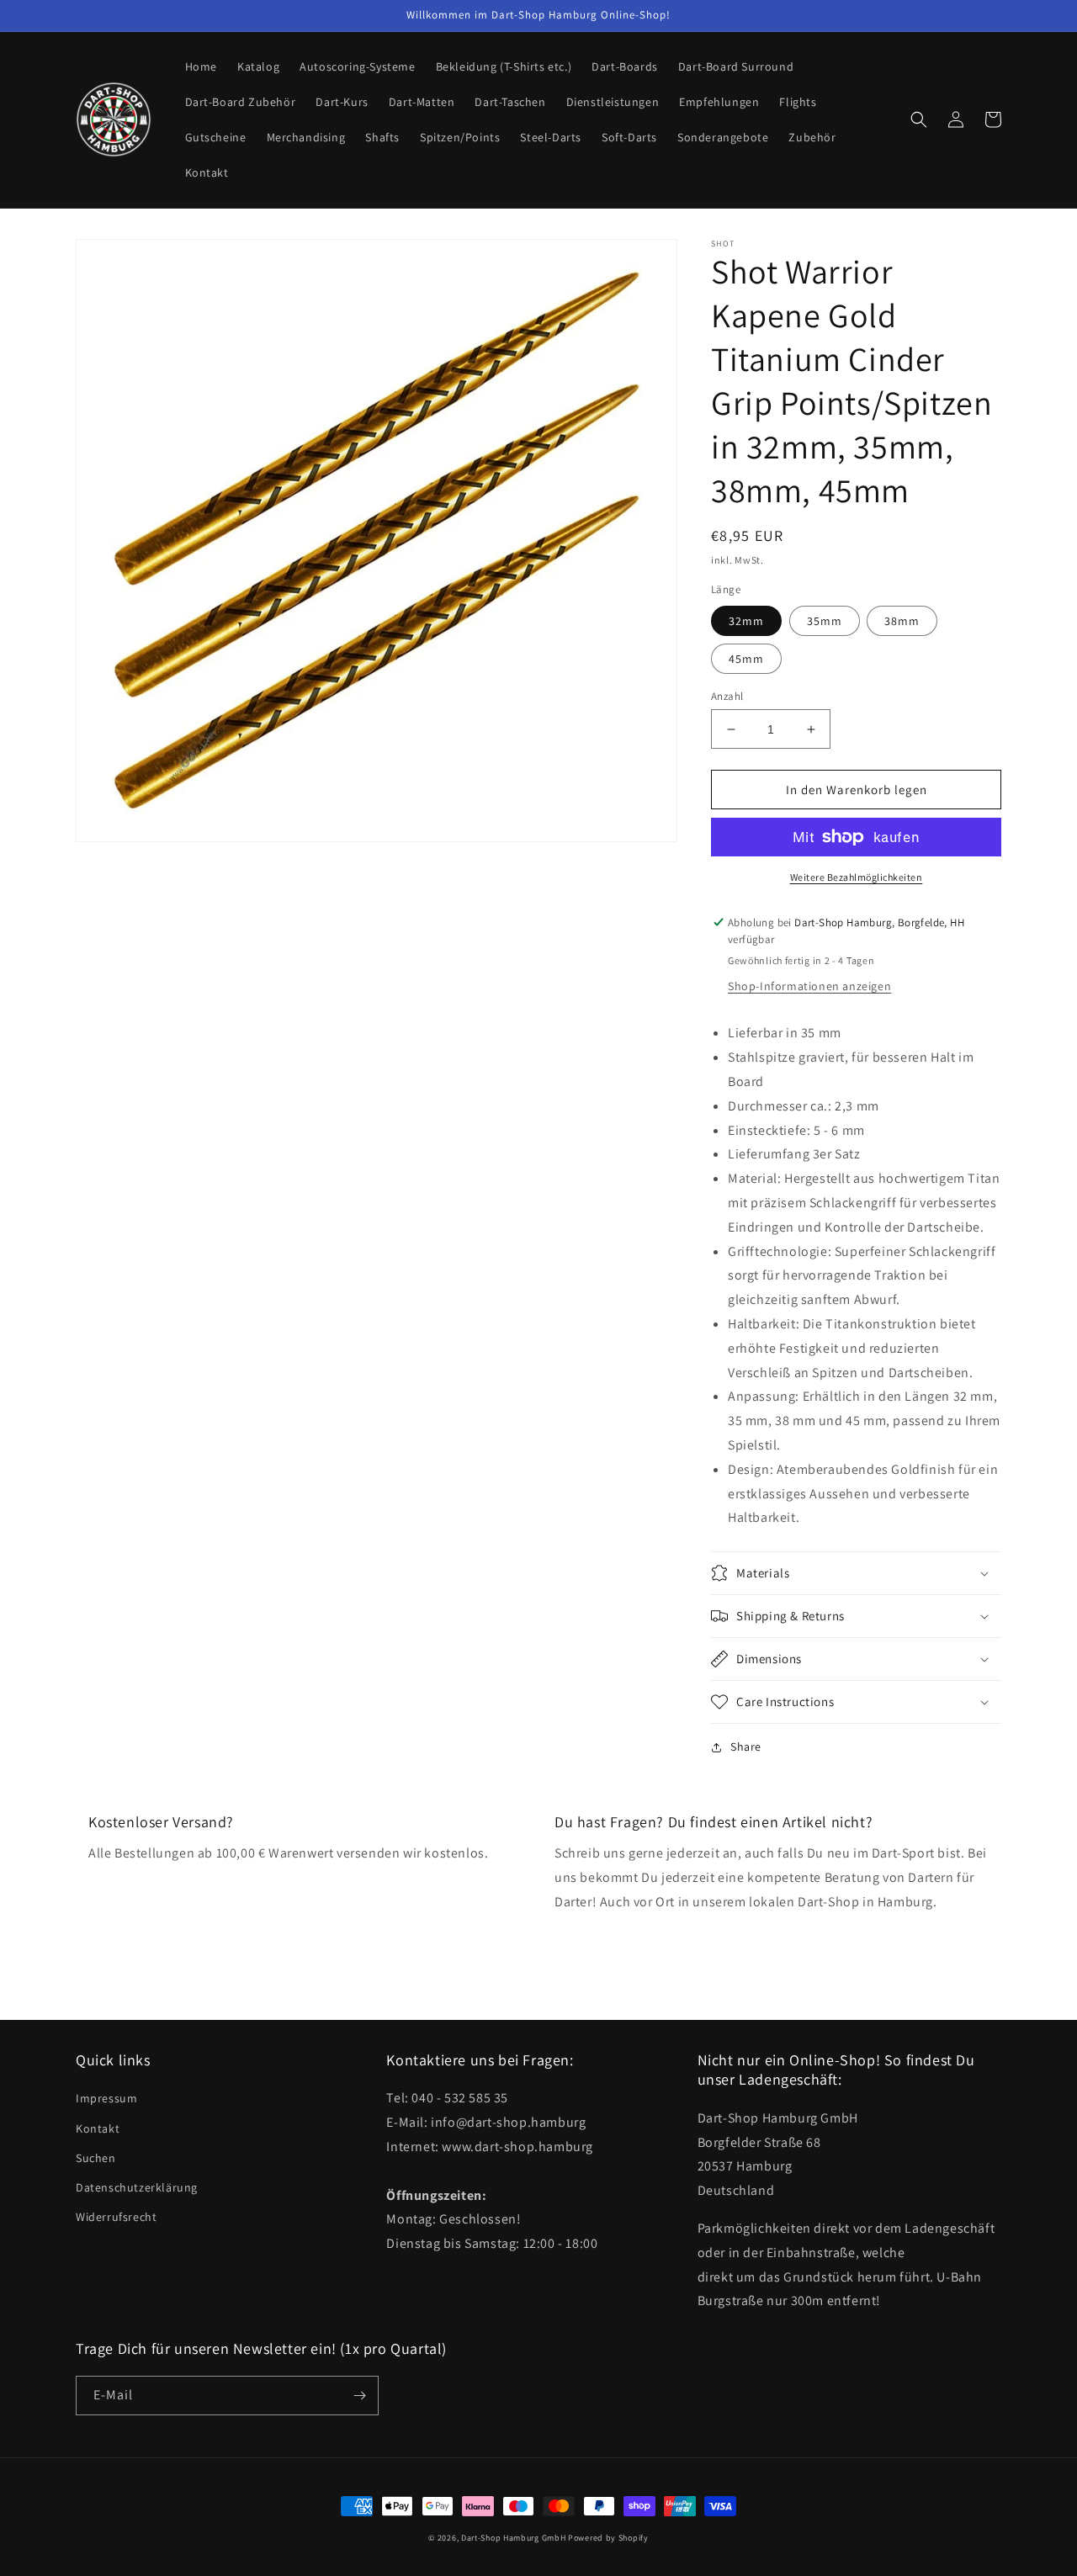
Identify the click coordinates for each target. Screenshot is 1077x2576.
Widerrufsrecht (116, 2217)
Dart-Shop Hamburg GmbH (513, 2538)
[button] (919, 119)
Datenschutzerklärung (137, 2187)
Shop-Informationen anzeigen (809, 986)
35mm (825, 621)
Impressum (106, 2098)
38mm (902, 621)
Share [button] (746, 1746)
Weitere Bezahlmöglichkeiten (857, 877)
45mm (746, 659)
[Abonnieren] (359, 2396)
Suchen (96, 2158)
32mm (746, 621)
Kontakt (98, 2128)
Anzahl (727, 696)
